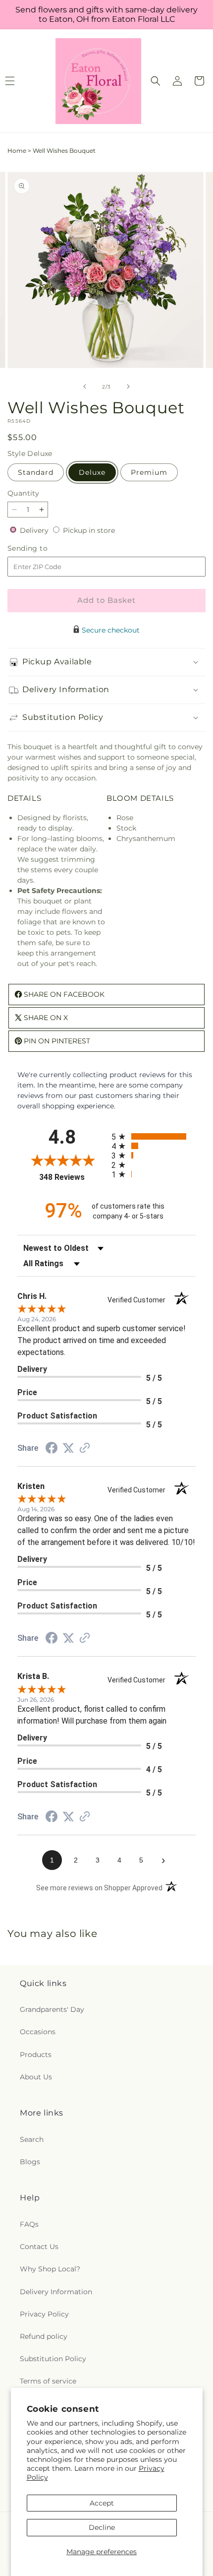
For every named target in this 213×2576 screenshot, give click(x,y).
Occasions (38, 2032)
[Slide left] (85, 386)
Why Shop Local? (50, 2269)
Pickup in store (89, 530)
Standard (36, 472)
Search (32, 2139)
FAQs (29, 2224)
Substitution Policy (53, 2359)
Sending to (42, 548)
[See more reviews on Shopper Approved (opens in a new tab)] (85, 1449)
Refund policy (44, 2336)
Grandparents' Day (52, 2009)
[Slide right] (128, 386)
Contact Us (39, 2247)
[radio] (154, 1136)
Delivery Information (56, 2292)
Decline (102, 2527)
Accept (102, 2503)
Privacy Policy (44, 2314)
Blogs (30, 2162)
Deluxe (92, 472)
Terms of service (48, 2381)
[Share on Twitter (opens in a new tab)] (68, 1448)
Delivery (35, 530)
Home (17, 151)
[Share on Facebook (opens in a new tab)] (52, 1449)
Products (36, 2055)
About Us (36, 2077)
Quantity (23, 493)
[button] (156, 81)
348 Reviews (73, 1177)
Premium (149, 472)
